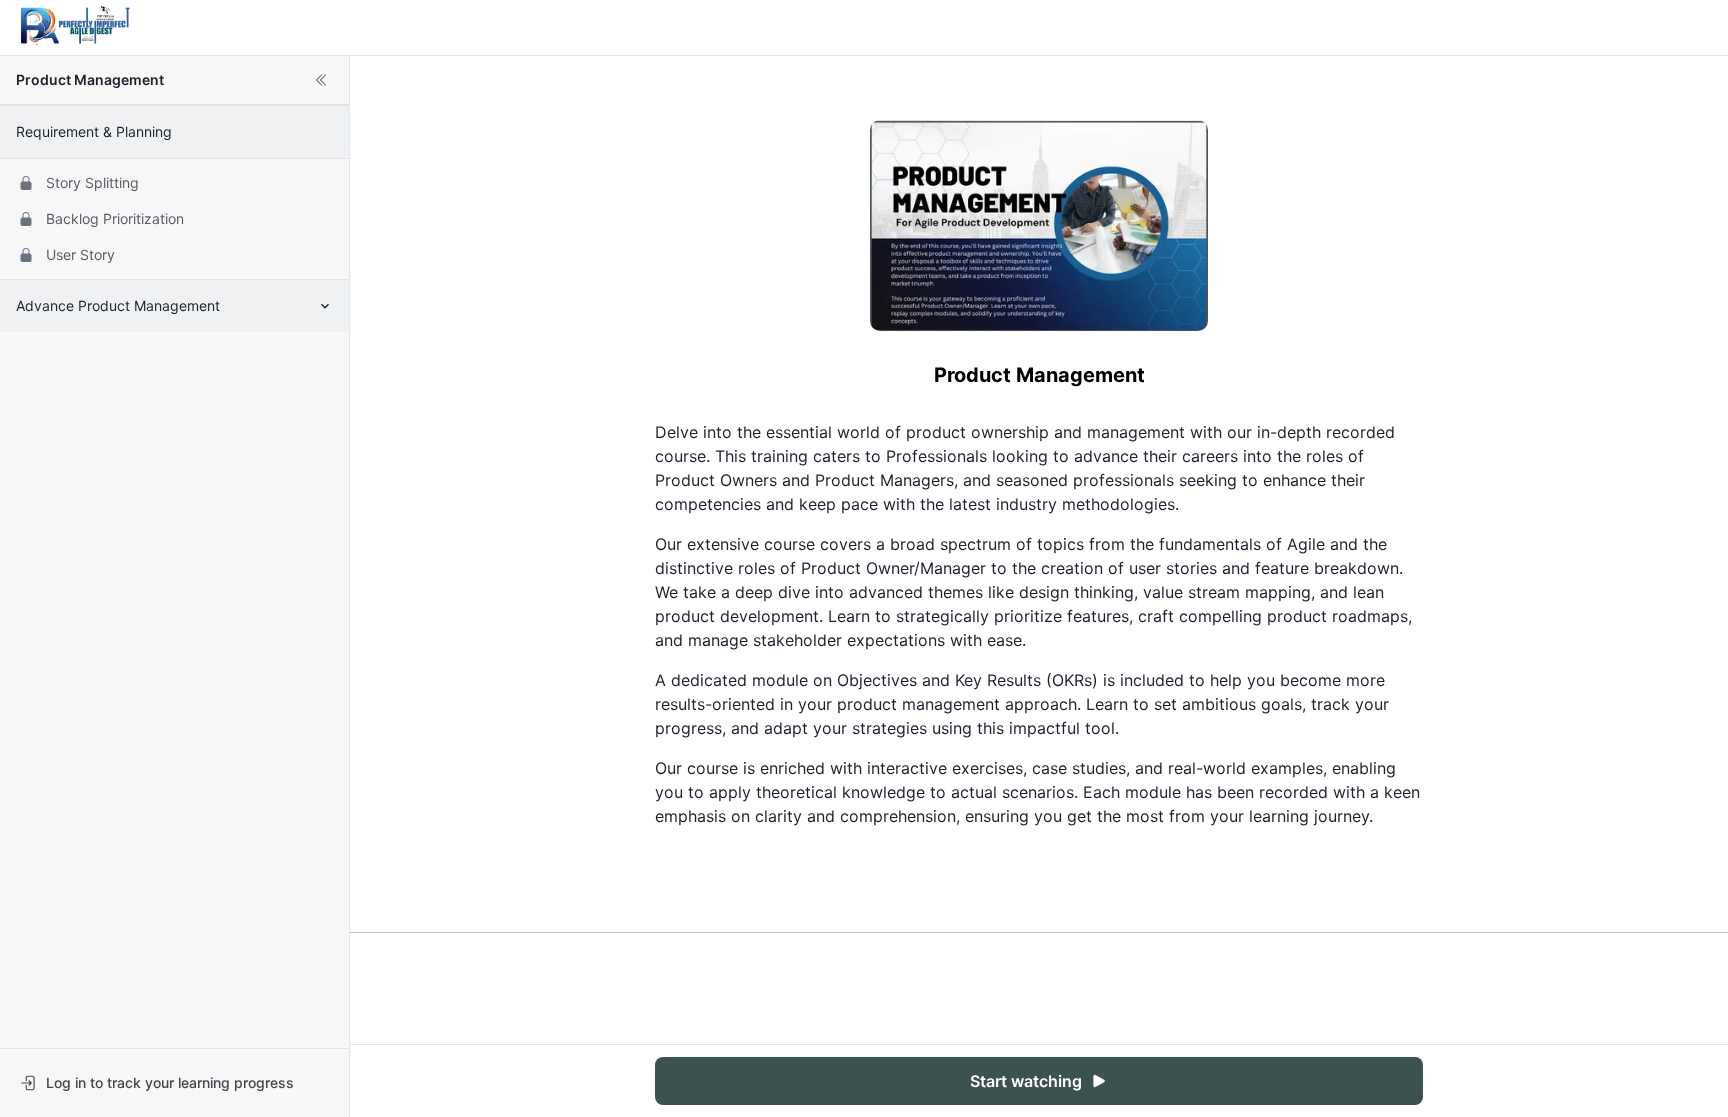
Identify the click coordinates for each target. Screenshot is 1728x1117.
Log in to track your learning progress (170, 1082)
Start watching (1026, 1081)
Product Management (90, 79)
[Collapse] (321, 80)
